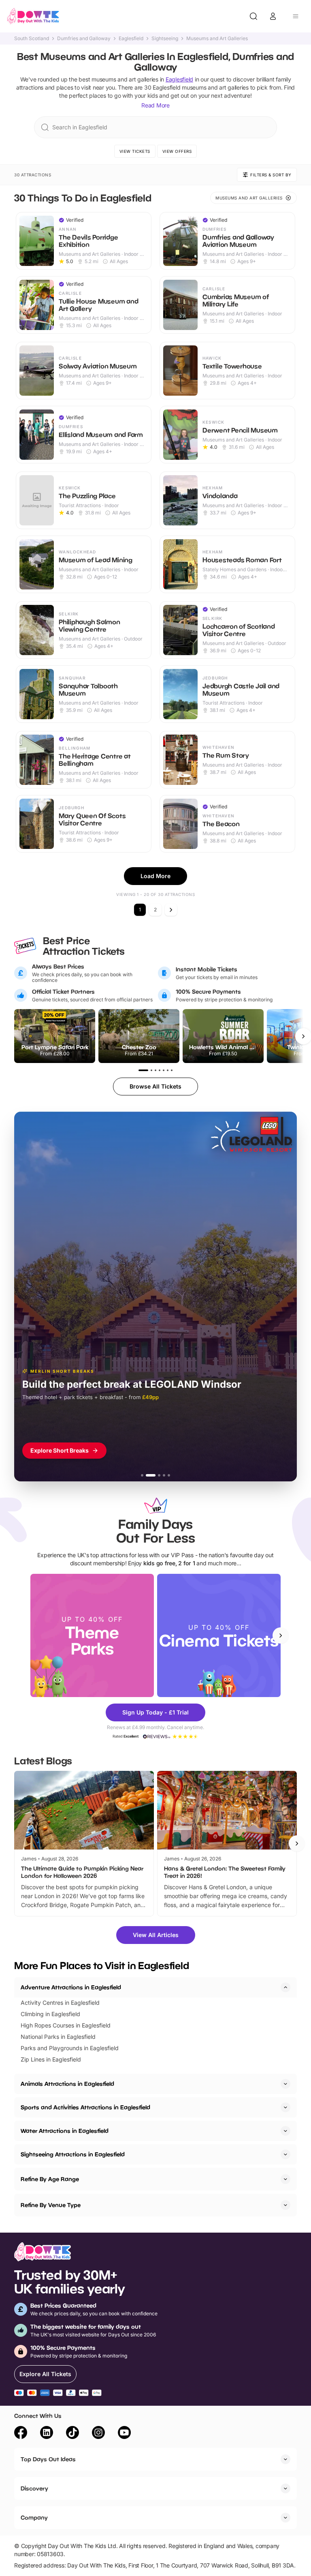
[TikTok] (72, 2434)
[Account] (273, 16)
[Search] (253, 16)
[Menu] (296, 16)
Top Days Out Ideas (48, 2459)
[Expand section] (285, 2084)
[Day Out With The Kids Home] (33, 16)
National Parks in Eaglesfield (58, 2037)
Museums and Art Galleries (217, 39)
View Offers (177, 151)
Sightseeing (165, 39)
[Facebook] (21, 2434)
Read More (155, 105)
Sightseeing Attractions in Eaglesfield (73, 2154)
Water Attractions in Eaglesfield (65, 2131)
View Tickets (135, 151)
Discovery (34, 2488)
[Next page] (171, 910)
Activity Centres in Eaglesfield (60, 2003)
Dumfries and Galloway (84, 39)
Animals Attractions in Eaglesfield (67, 2084)
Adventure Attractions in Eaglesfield (71, 1987)
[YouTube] (124, 2434)
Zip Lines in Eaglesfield (51, 2059)
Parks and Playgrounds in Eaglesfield (70, 2048)
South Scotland (32, 39)
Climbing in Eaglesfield (50, 2014)
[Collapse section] (285, 1987)
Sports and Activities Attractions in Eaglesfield (85, 2107)
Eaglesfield (131, 39)
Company (34, 2517)
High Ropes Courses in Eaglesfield (66, 2025)
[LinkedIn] (47, 2434)
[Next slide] (281, 1635)
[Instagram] (98, 2434)
